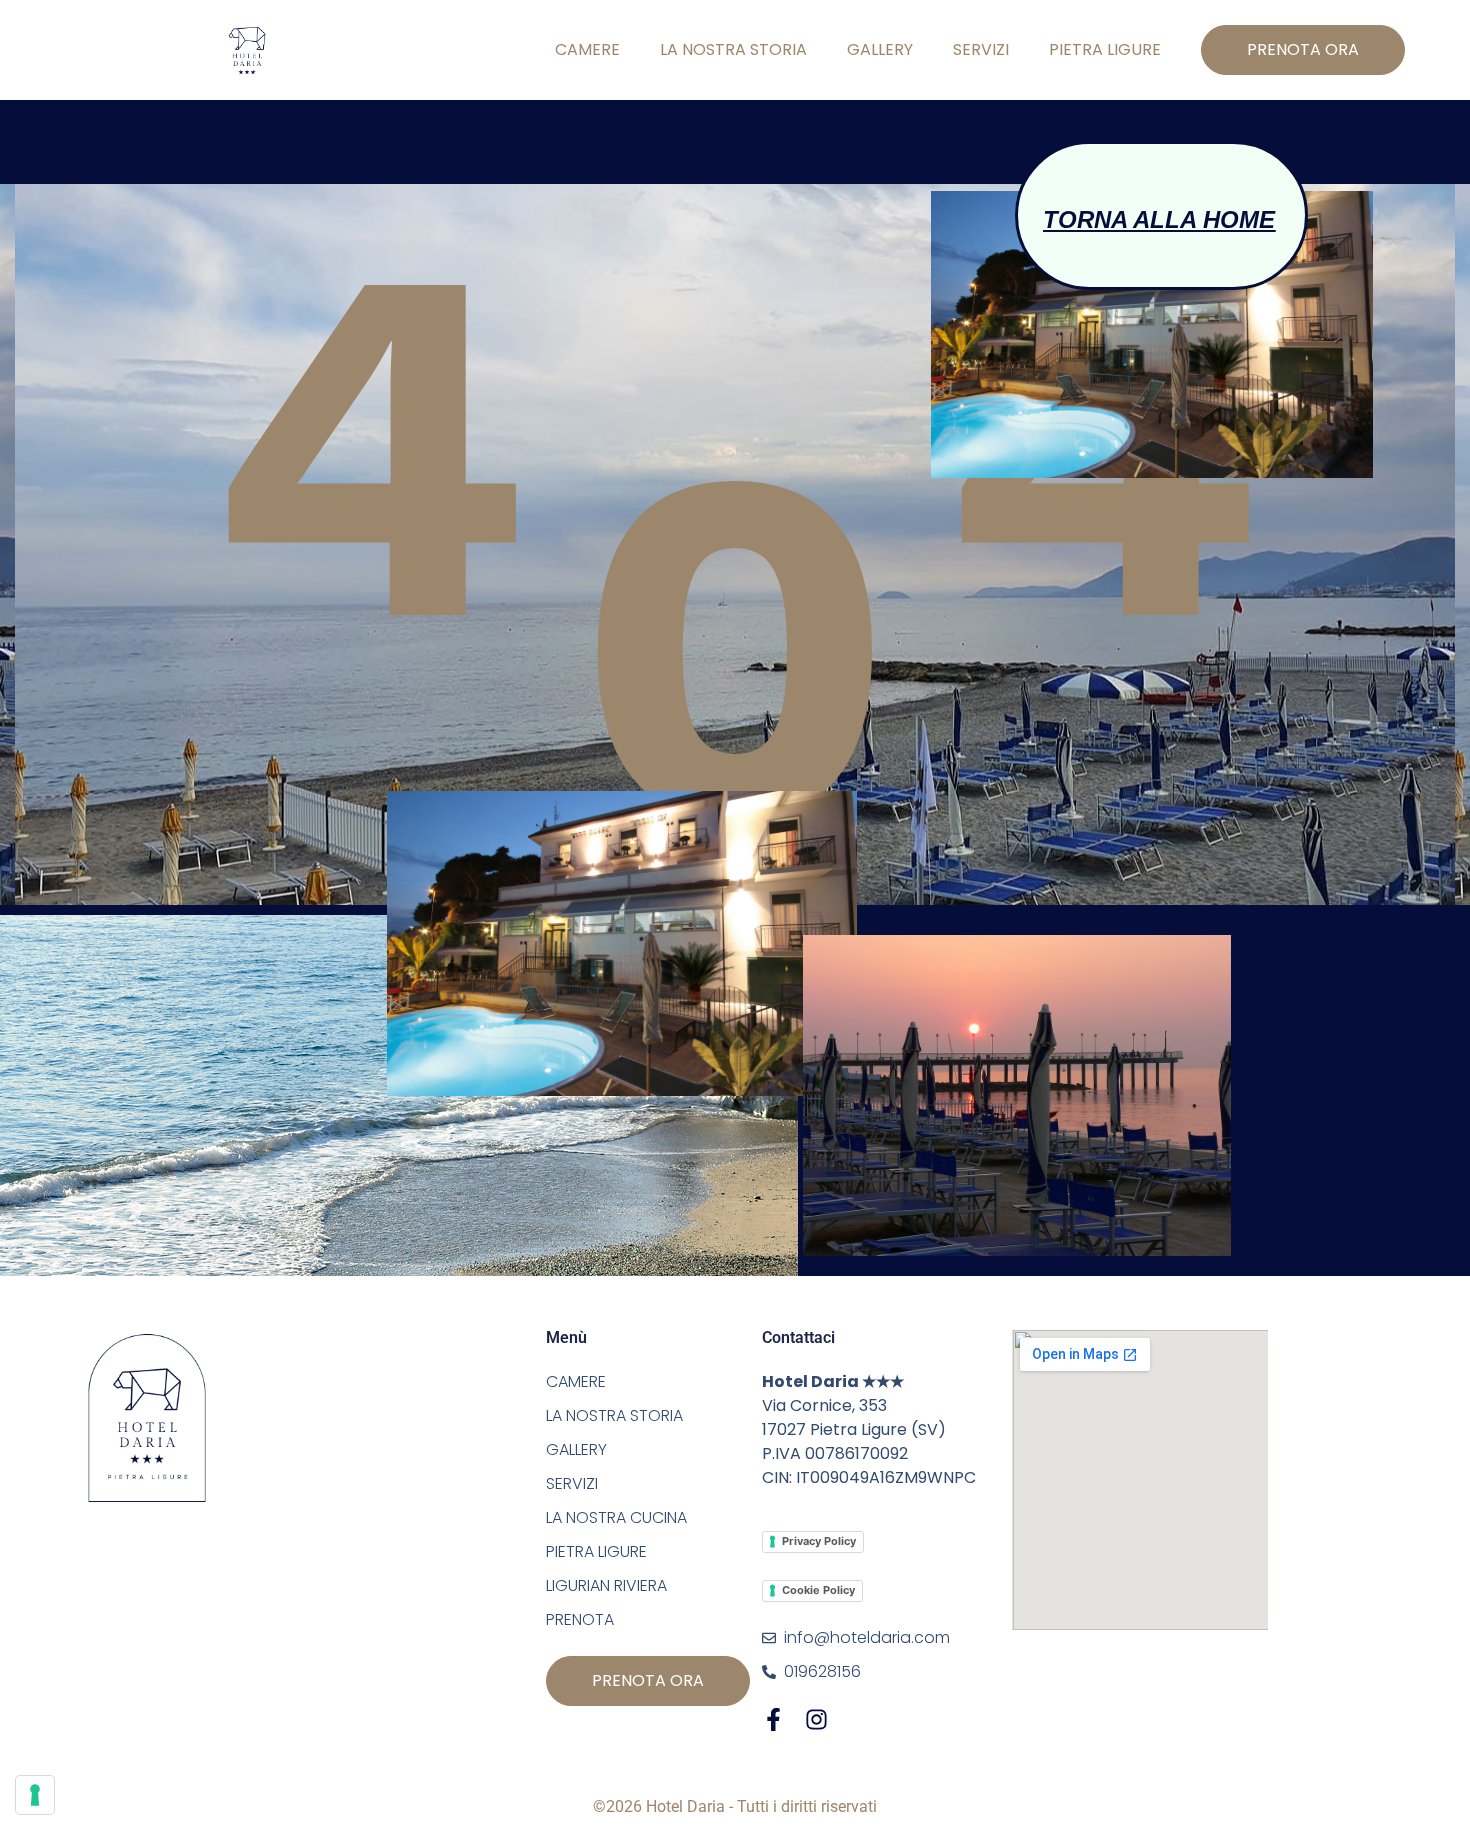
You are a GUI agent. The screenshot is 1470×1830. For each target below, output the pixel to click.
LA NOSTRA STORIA (733, 49)
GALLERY (880, 49)
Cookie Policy (818, 1590)
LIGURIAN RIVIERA (606, 1585)
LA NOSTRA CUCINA (616, 1517)
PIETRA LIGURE (1105, 49)
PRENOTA (580, 1619)
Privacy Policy (819, 1541)
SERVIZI (981, 49)
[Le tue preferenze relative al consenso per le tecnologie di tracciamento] (35, 1795)
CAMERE (587, 49)
